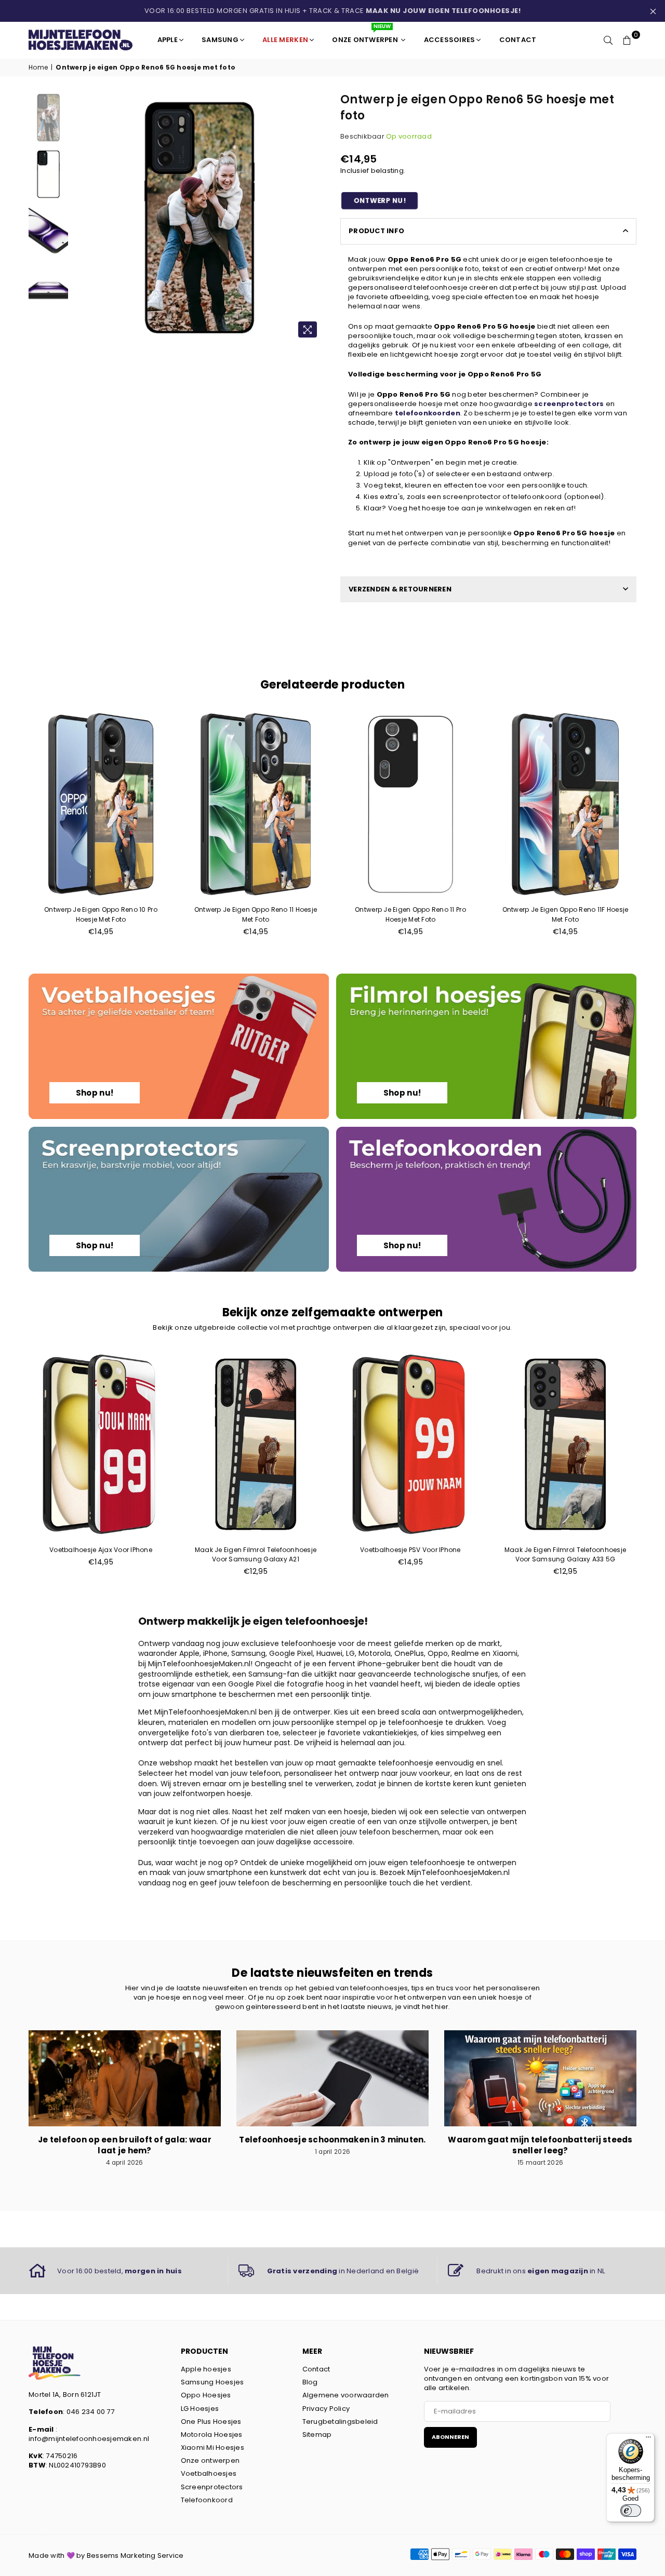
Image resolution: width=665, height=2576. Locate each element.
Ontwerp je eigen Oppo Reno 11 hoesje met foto (256, 914)
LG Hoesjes (200, 2409)
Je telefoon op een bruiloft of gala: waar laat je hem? (125, 2145)
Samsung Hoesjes (212, 2382)
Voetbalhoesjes (209, 2473)
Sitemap (317, 2435)
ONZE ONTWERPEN (366, 36)
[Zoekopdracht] (608, 40)
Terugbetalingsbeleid (340, 2422)
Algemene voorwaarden (346, 2395)
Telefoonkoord (207, 2500)
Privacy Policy (326, 2409)
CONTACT (518, 40)
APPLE (168, 40)
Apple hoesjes (206, 2369)
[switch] (631, 2511)
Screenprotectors (212, 2487)
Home (38, 68)
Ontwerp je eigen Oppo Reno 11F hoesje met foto (566, 914)
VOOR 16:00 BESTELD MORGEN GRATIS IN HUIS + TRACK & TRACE (333, 11)
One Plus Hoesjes (211, 2422)
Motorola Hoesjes (212, 2435)
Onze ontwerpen (210, 2460)
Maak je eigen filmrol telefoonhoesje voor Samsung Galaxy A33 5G (565, 1554)
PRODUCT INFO (376, 231)
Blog (310, 2382)
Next (316, 218)
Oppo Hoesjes (206, 2395)
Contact (316, 2369)
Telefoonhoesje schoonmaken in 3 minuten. (332, 2140)
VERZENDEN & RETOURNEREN (400, 589)
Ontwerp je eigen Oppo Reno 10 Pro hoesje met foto (101, 914)
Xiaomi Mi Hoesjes (212, 2447)
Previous (82, 218)
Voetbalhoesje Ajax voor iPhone (101, 1550)
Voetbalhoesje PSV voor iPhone (410, 1550)
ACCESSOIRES (450, 40)
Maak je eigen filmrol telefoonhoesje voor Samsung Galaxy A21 (256, 1554)
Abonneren (450, 2437)
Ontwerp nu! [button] (380, 201)
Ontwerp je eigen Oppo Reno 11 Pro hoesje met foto (410, 914)
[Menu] (648, 2439)
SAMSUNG (220, 40)
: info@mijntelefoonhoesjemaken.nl (89, 2434)
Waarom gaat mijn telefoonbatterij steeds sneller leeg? (540, 2145)
